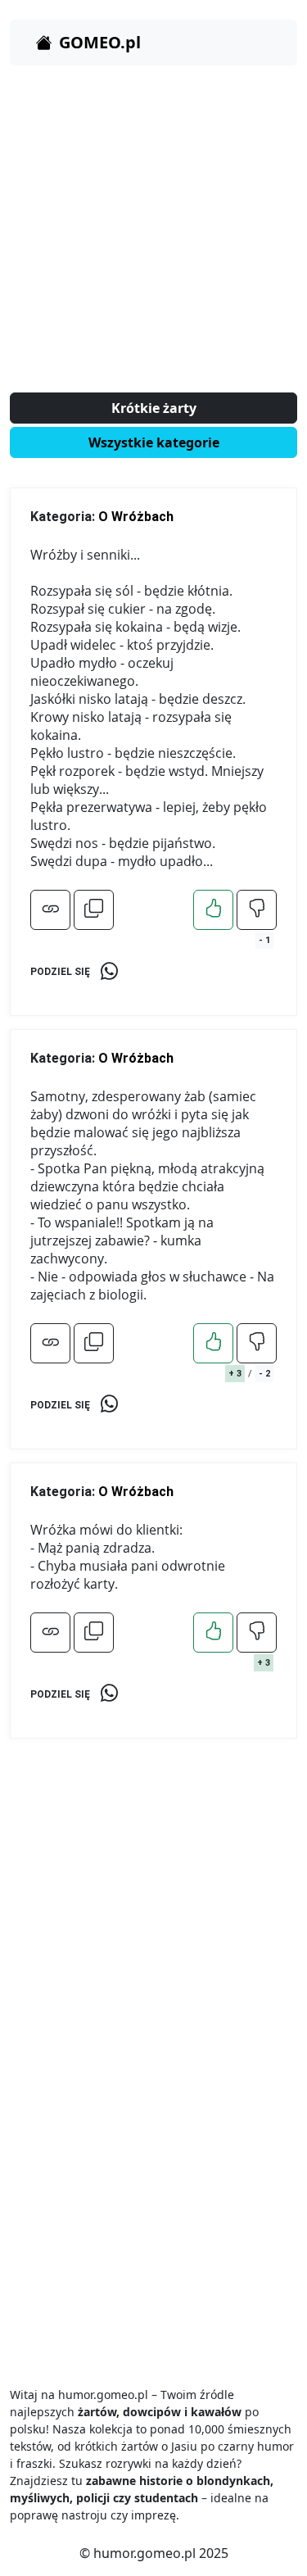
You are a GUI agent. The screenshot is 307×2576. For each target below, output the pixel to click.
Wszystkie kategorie (154, 442)
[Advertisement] (153, 232)
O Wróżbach (136, 517)
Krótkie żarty (154, 408)
